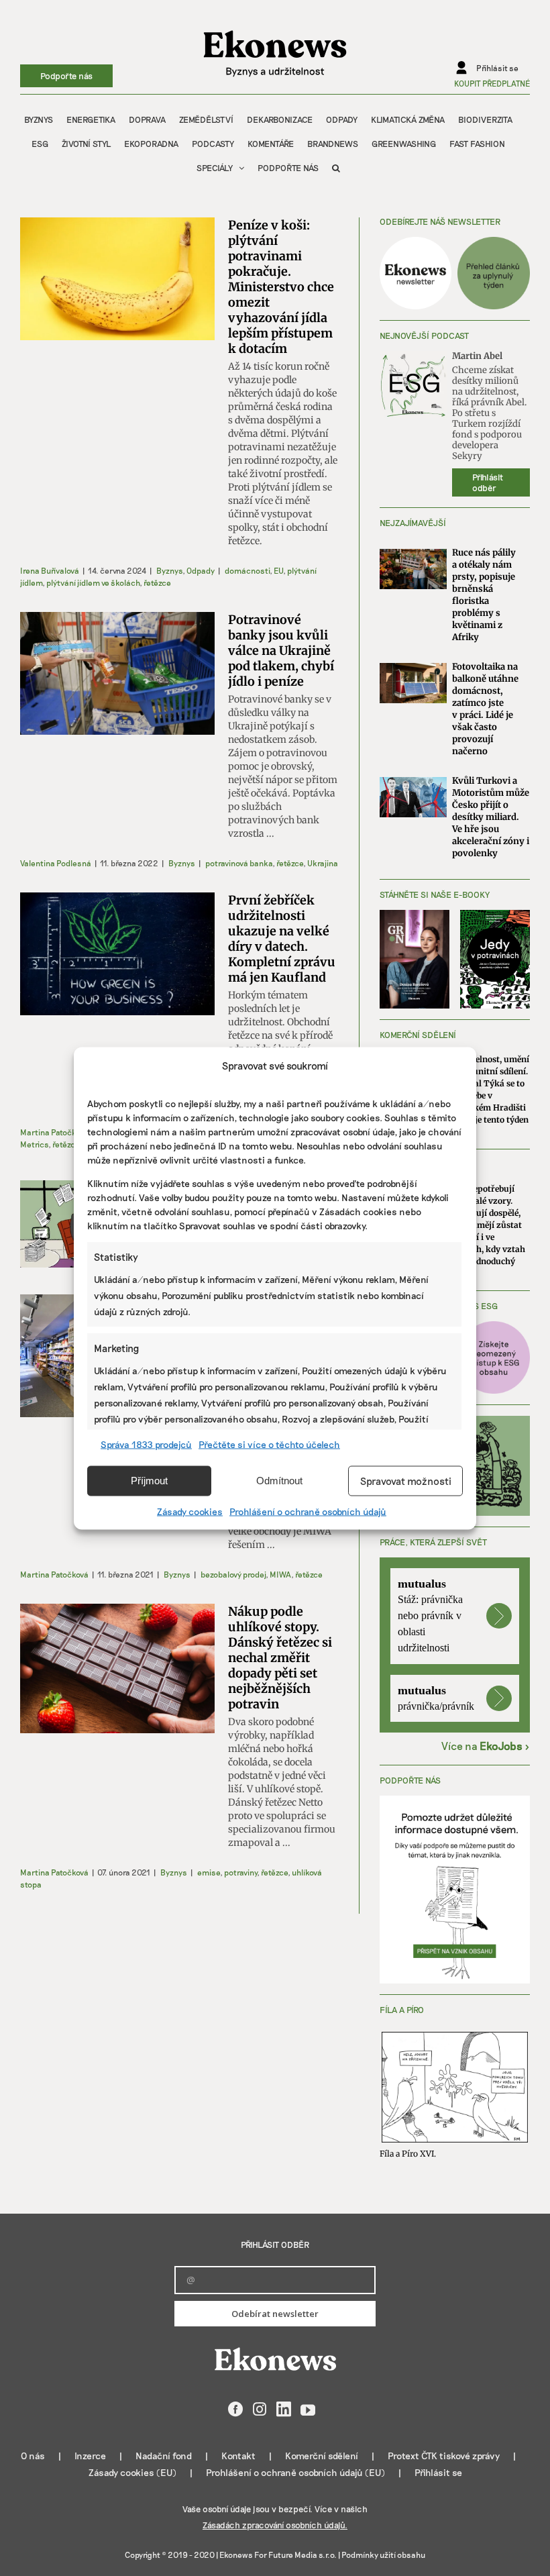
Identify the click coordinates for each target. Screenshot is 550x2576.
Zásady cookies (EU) (132, 2472)
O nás (33, 2456)
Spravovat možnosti (406, 1481)
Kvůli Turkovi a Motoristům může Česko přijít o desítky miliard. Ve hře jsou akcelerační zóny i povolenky (491, 817)
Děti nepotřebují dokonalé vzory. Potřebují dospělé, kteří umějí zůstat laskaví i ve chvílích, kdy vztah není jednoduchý (488, 1225)
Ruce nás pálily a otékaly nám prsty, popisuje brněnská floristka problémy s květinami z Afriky (484, 595)
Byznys (169, 570)
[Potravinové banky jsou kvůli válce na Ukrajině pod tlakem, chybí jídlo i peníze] (117, 673)
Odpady (201, 570)
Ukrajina (323, 863)
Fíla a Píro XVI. (408, 2154)
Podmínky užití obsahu (383, 2555)
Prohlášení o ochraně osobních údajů (308, 1511)
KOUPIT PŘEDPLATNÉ (492, 83)
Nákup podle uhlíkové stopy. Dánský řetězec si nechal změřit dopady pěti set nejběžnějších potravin (280, 1658)
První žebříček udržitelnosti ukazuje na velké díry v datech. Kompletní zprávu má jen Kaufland (282, 939)
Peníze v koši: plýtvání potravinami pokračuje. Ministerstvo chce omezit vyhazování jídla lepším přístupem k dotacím (281, 287)
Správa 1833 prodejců (146, 1444)
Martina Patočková (54, 1132)
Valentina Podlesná (56, 863)
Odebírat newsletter (275, 2314)
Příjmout (149, 1481)
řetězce (157, 582)
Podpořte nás (66, 76)
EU (278, 570)
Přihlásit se (438, 2472)
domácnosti (247, 570)
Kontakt (238, 2456)
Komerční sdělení (322, 2456)
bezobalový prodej (233, 1574)
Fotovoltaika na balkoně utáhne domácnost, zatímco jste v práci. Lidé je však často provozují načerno (485, 709)
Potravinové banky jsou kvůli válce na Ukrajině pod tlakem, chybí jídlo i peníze (281, 651)
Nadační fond (164, 2456)
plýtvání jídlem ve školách (93, 582)
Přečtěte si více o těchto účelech (269, 1444)
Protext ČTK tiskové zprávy (444, 2456)
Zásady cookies (190, 1511)
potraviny (240, 1872)
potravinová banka (239, 863)
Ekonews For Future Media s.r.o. (278, 2555)
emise (209, 1872)
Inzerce (90, 2456)
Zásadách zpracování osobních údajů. (275, 2525)
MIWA (280, 1574)
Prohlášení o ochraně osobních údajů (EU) (295, 2472)
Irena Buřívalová (50, 570)
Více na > (486, 1746)
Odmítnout (279, 1481)
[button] (336, 168)
